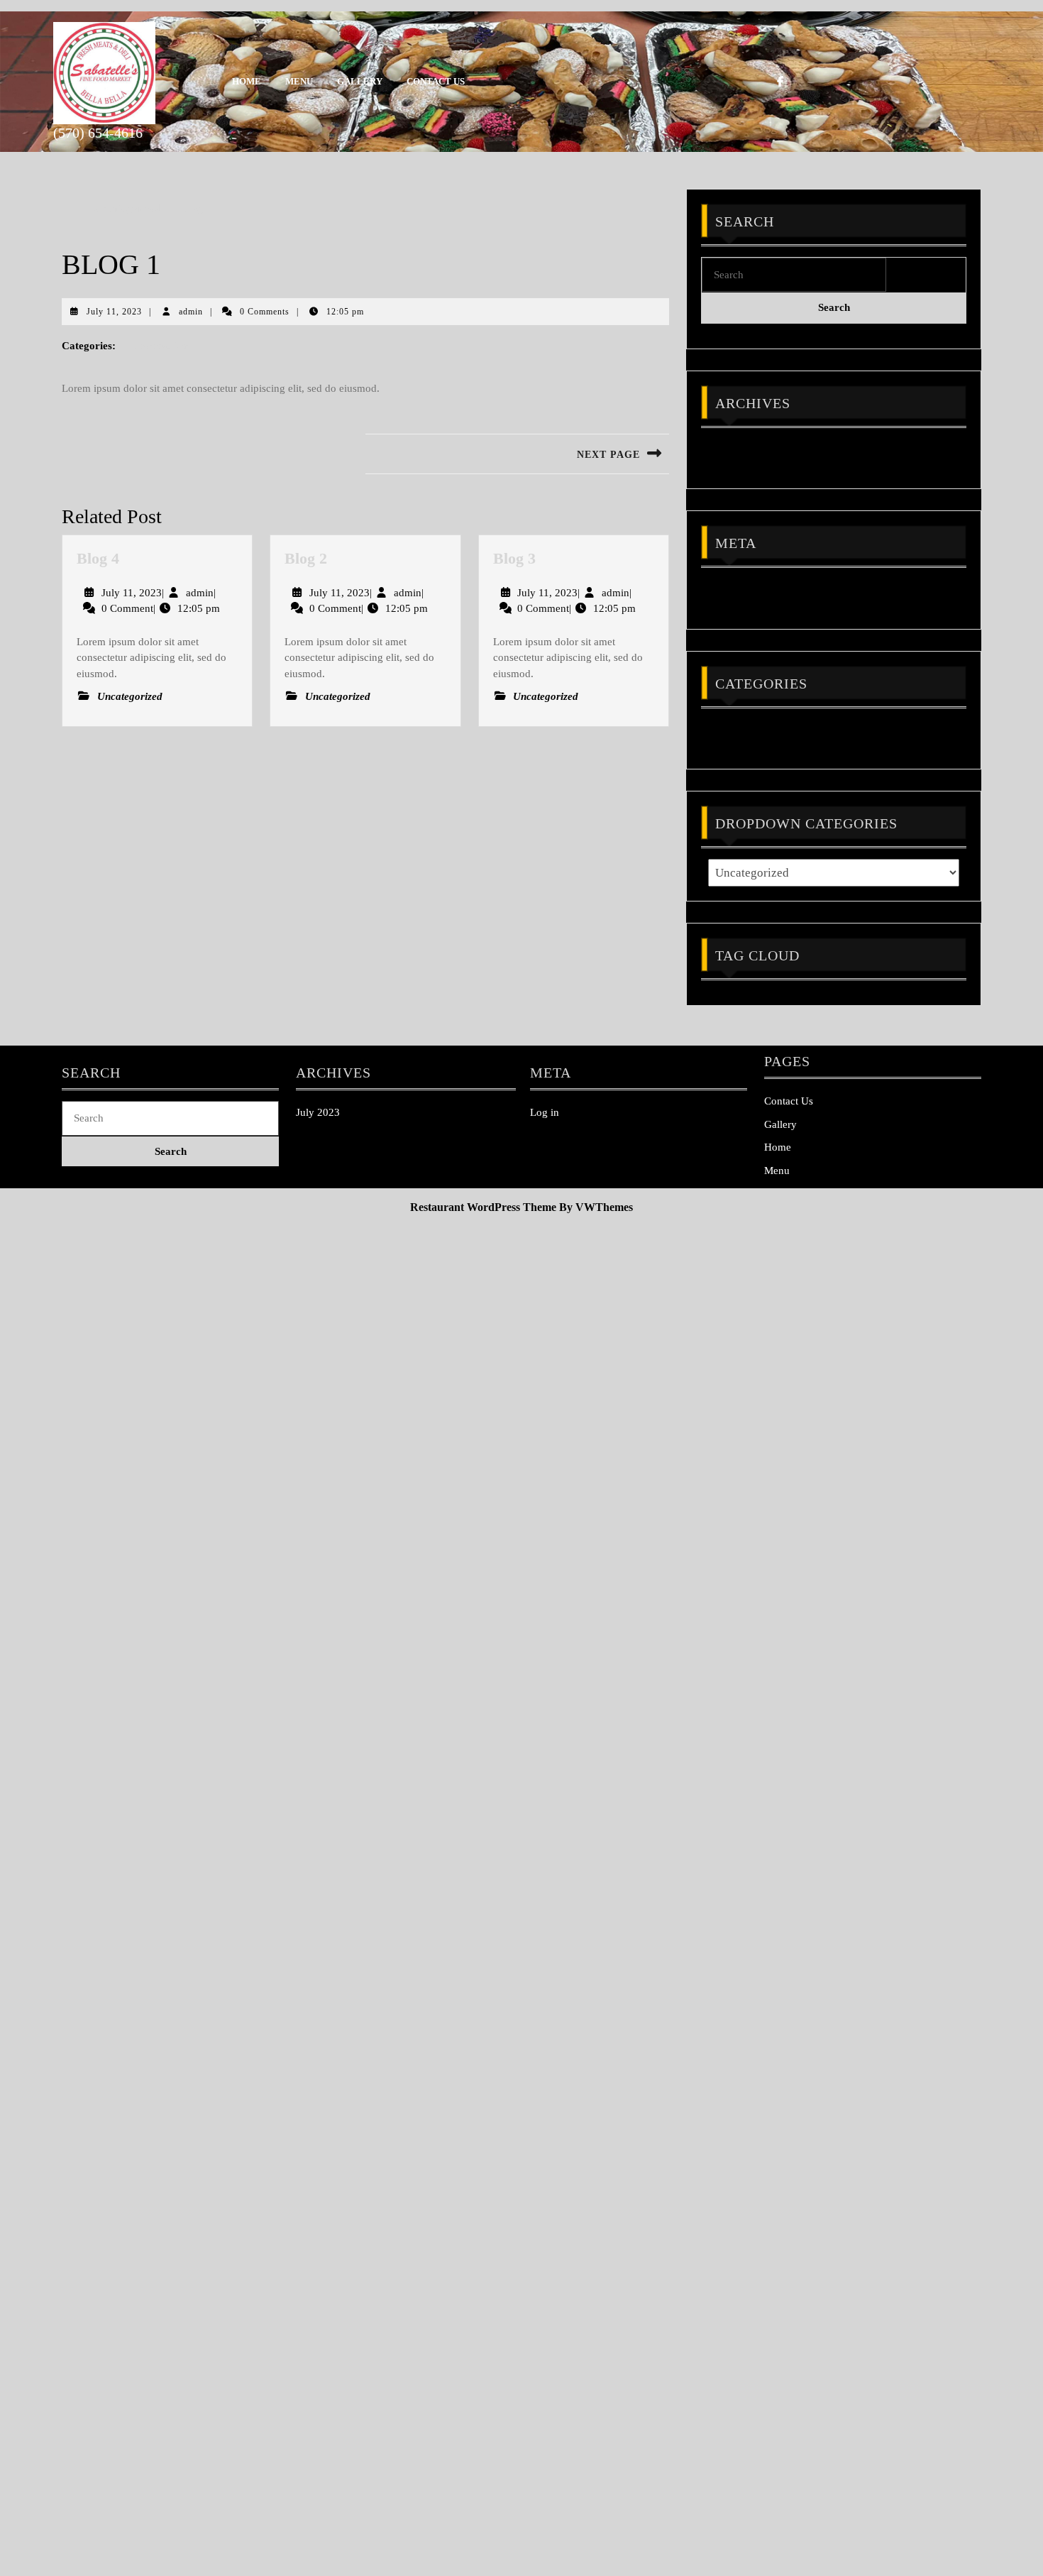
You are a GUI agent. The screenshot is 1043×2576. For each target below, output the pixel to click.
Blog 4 (98, 558)
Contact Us (436, 81)
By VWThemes (596, 1207)
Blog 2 (306, 558)
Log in (723, 591)
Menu (299, 81)
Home (247, 81)
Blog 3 (514, 558)
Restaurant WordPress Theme (483, 1207)
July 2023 (730, 451)
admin (191, 312)
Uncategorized (127, 208)
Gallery (360, 81)
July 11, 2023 (114, 312)
